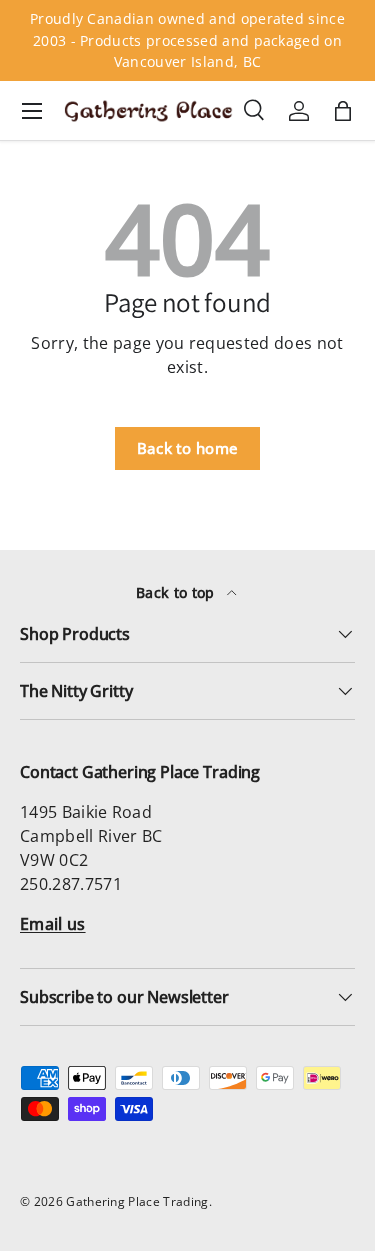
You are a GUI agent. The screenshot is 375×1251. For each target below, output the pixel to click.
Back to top (177, 592)
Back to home (188, 448)
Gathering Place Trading (137, 1201)
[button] (343, 111)
